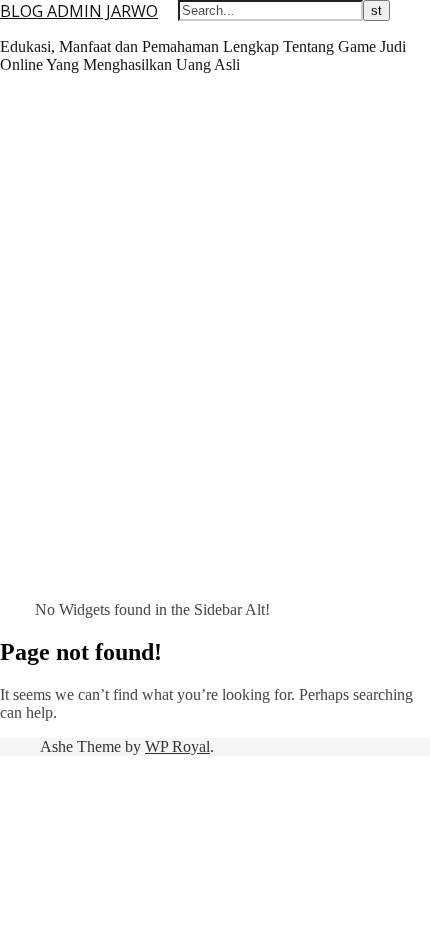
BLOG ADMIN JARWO (79, 11)
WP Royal (177, 746)
